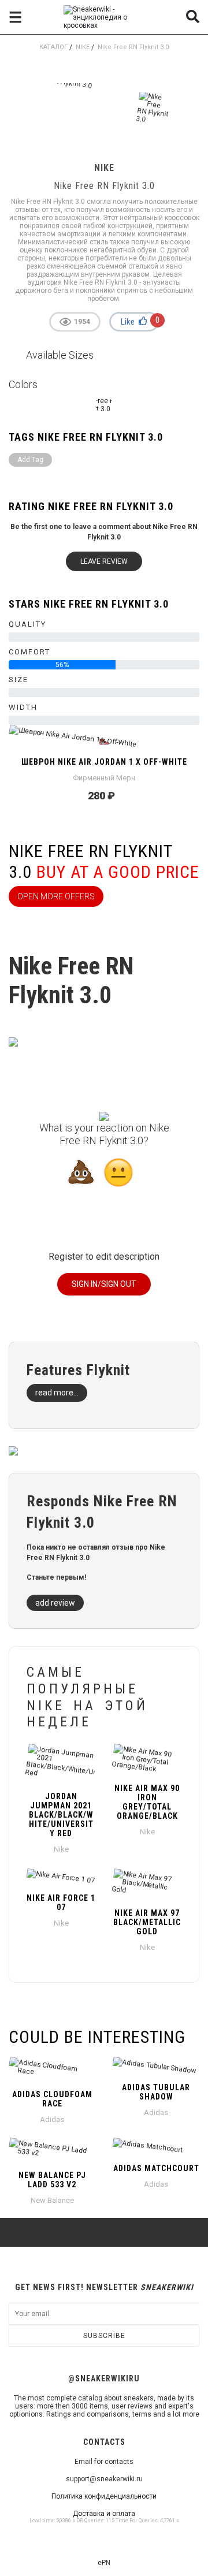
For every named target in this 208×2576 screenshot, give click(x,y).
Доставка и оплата (104, 2514)
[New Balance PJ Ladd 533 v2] (52, 2151)
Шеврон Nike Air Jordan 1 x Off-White (104, 762)
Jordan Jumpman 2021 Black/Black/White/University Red (61, 1815)
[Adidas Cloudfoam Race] (52, 2070)
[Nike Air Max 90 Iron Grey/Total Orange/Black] (147, 1760)
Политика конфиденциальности (104, 2496)
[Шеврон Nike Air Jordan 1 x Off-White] (104, 741)
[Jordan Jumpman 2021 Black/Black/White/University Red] (61, 1764)
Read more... (57, 1393)
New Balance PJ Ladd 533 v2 (52, 2180)
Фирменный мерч (104, 778)
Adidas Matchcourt (156, 2168)
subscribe (104, 2336)
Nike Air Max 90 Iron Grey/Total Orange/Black (147, 1802)
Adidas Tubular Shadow (156, 2092)
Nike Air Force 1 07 (61, 1903)
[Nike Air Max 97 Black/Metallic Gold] (147, 1885)
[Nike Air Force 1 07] (61, 1877)
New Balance (52, 2200)
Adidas (52, 2119)
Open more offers (56, 896)
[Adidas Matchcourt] (156, 2147)
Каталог (53, 47)
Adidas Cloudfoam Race (52, 2099)
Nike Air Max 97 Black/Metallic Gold (147, 1922)
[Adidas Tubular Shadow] (156, 2067)
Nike (83, 47)
